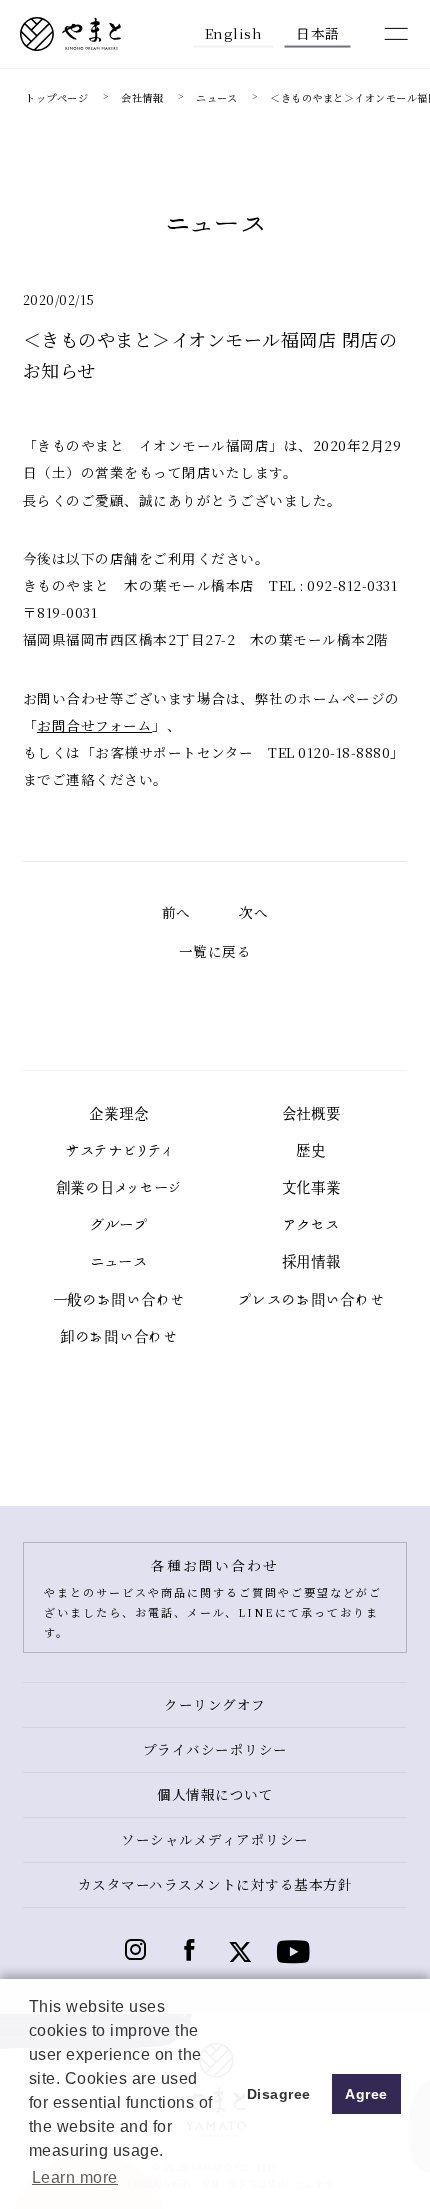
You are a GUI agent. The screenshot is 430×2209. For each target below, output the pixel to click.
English (234, 32)
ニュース (216, 97)
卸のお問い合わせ (119, 1337)
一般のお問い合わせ (119, 1300)
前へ (176, 912)
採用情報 (311, 1262)
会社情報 (142, 97)
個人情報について (215, 1794)
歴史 (310, 1151)
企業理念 (118, 1114)
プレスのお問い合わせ (311, 1300)
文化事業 (311, 1188)
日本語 (318, 32)
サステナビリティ (119, 1151)
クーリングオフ (215, 1704)
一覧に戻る (215, 951)
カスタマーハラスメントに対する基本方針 (215, 1884)
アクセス (311, 1225)
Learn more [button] (75, 2177)
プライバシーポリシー (215, 1749)
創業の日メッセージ (119, 1188)
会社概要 (311, 1114)
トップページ (56, 97)
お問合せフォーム (94, 725)
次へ (253, 912)
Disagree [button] (279, 2094)
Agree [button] (366, 2094)
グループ (119, 1225)
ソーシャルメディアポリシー (215, 1839)
